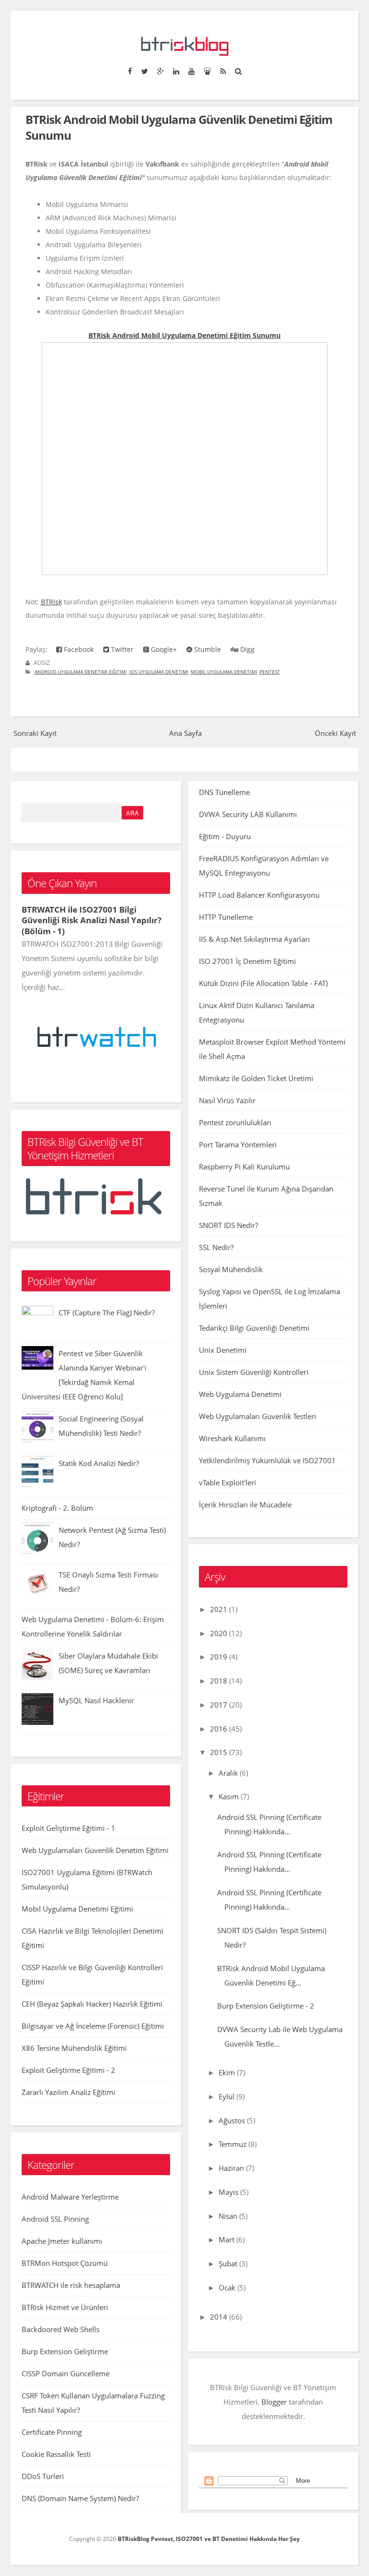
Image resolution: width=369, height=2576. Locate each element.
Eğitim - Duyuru (225, 836)
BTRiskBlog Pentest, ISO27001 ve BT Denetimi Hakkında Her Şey (209, 2539)
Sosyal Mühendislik (231, 1269)
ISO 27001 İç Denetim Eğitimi (247, 961)
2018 (219, 1681)
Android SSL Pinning (55, 2219)
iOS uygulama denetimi (159, 672)
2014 (219, 2317)
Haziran (231, 2168)
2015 (219, 1752)
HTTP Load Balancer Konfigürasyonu (259, 895)
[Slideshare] (207, 71)
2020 (219, 1633)
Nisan (228, 2216)
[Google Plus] (160, 71)
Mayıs (228, 2192)
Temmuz (233, 2144)
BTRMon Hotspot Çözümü (65, 2263)
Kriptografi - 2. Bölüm (57, 1508)
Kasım (229, 1796)
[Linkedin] (176, 71)
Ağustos (232, 2120)
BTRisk (51, 602)
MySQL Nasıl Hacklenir (96, 1700)
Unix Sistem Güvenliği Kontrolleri (254, 1372)
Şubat (228, 2263)
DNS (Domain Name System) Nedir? (80, 2498)
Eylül (227, 2096)
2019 (219, 1657)
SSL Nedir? (216, 1247)
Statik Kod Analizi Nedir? (99, 1463)
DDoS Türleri (43, 2476)
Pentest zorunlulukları (235, 1122)
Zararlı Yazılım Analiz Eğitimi (68, 2092)
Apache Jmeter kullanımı (62, 2241)
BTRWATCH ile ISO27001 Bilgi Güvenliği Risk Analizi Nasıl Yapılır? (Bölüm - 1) (92, 920)
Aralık (228, 1773)
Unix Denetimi (223, 1350)
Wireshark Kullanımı (232, 1438)
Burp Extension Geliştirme (65, 2351)
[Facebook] (130, 71)
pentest (270, 672)
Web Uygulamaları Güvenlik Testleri (258, 1416)
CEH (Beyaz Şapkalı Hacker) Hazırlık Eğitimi (92, 2004)
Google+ (163, 649)
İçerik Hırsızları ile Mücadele (245, 1505)
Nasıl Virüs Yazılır (227, 1100)
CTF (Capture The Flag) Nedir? (107, 1312)
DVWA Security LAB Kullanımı (248, 814)
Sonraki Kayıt (35, 733)
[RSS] (223, 71)
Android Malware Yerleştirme (70, 2197)
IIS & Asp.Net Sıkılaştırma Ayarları (254, 939)
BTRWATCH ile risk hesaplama (71, 2285)
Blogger (274, 2402)
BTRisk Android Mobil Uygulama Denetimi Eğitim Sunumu (184, 335)
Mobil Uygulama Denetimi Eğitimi (77, 1909)
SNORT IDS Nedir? (228, 1225)
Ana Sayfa (185, 733)
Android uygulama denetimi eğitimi (81, 672)
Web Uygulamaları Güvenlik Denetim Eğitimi (95, 1850)
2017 (219, 1705)
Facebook (78, 649)
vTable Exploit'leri (228, 1482)
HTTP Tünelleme (226, 917)
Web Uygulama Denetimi (240, 1394)
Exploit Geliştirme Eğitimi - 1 (68, 1828)
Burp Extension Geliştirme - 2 (266, 2006)
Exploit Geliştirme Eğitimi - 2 (68, 2070)
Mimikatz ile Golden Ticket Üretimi (256, 1078)
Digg (246, 649)
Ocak (227, 2287)
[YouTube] (191, 71)
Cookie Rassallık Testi (56, 2454)
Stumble (207, 649)
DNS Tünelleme (224, 792)
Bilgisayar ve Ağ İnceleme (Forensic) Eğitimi (93, 2026)
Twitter (121, 649)
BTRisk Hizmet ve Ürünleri (65, 2307)
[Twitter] (144, 71)
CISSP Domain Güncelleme (66, 2373)
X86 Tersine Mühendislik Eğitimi (74, 2048)
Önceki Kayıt (335, 733)
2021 (219, 1609)
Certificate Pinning (52, 2432)
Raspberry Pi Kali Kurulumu (244, 1167)
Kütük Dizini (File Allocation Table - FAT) (263, 983)
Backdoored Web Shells (61, 2329)
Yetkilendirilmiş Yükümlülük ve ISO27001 (267, 1460)
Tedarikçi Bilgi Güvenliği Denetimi (254, 1328)
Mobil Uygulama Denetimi (224, 672)
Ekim (227, 2072)
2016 (219, 1729)
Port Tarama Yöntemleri (238, 1144)
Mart (227, 2239)
